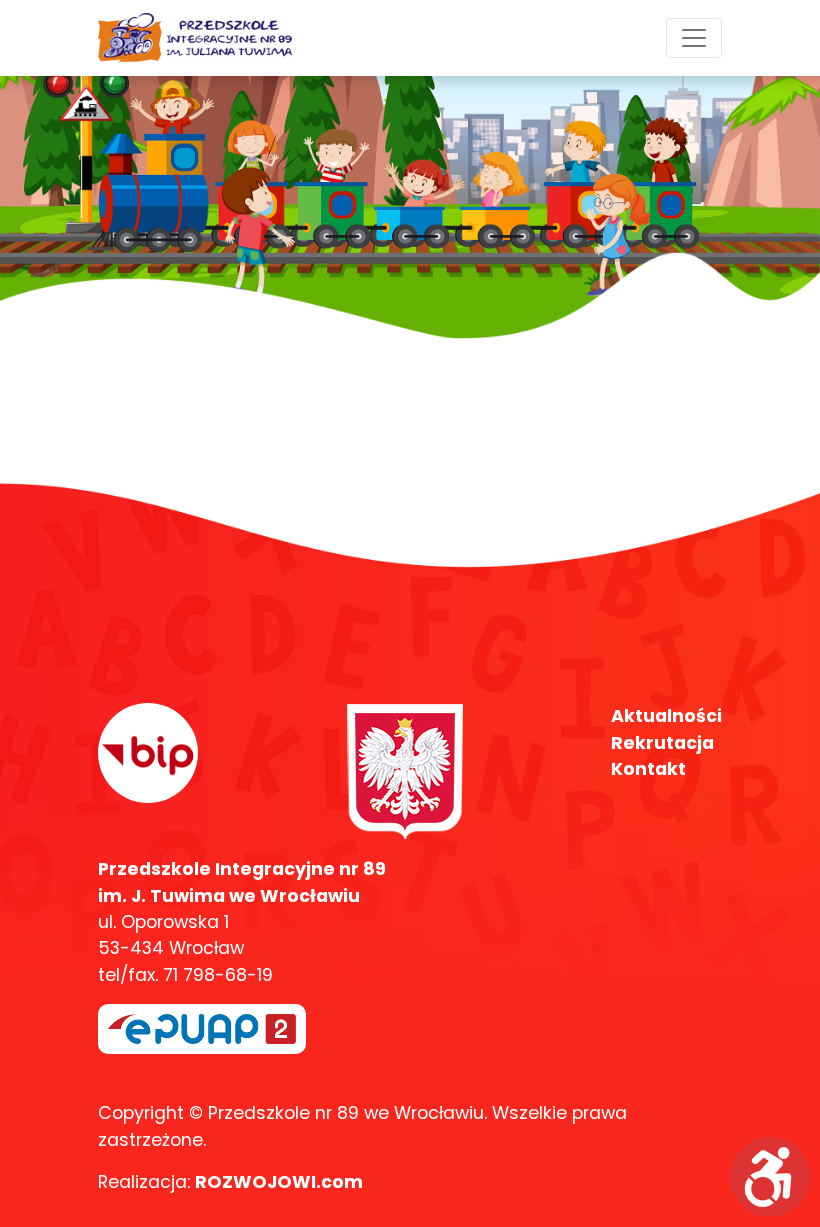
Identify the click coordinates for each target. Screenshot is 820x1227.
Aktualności (666, 716)
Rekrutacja (662, 743)
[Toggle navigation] (694, 38)
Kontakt (648, 769)
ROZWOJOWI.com (279, 1182)
